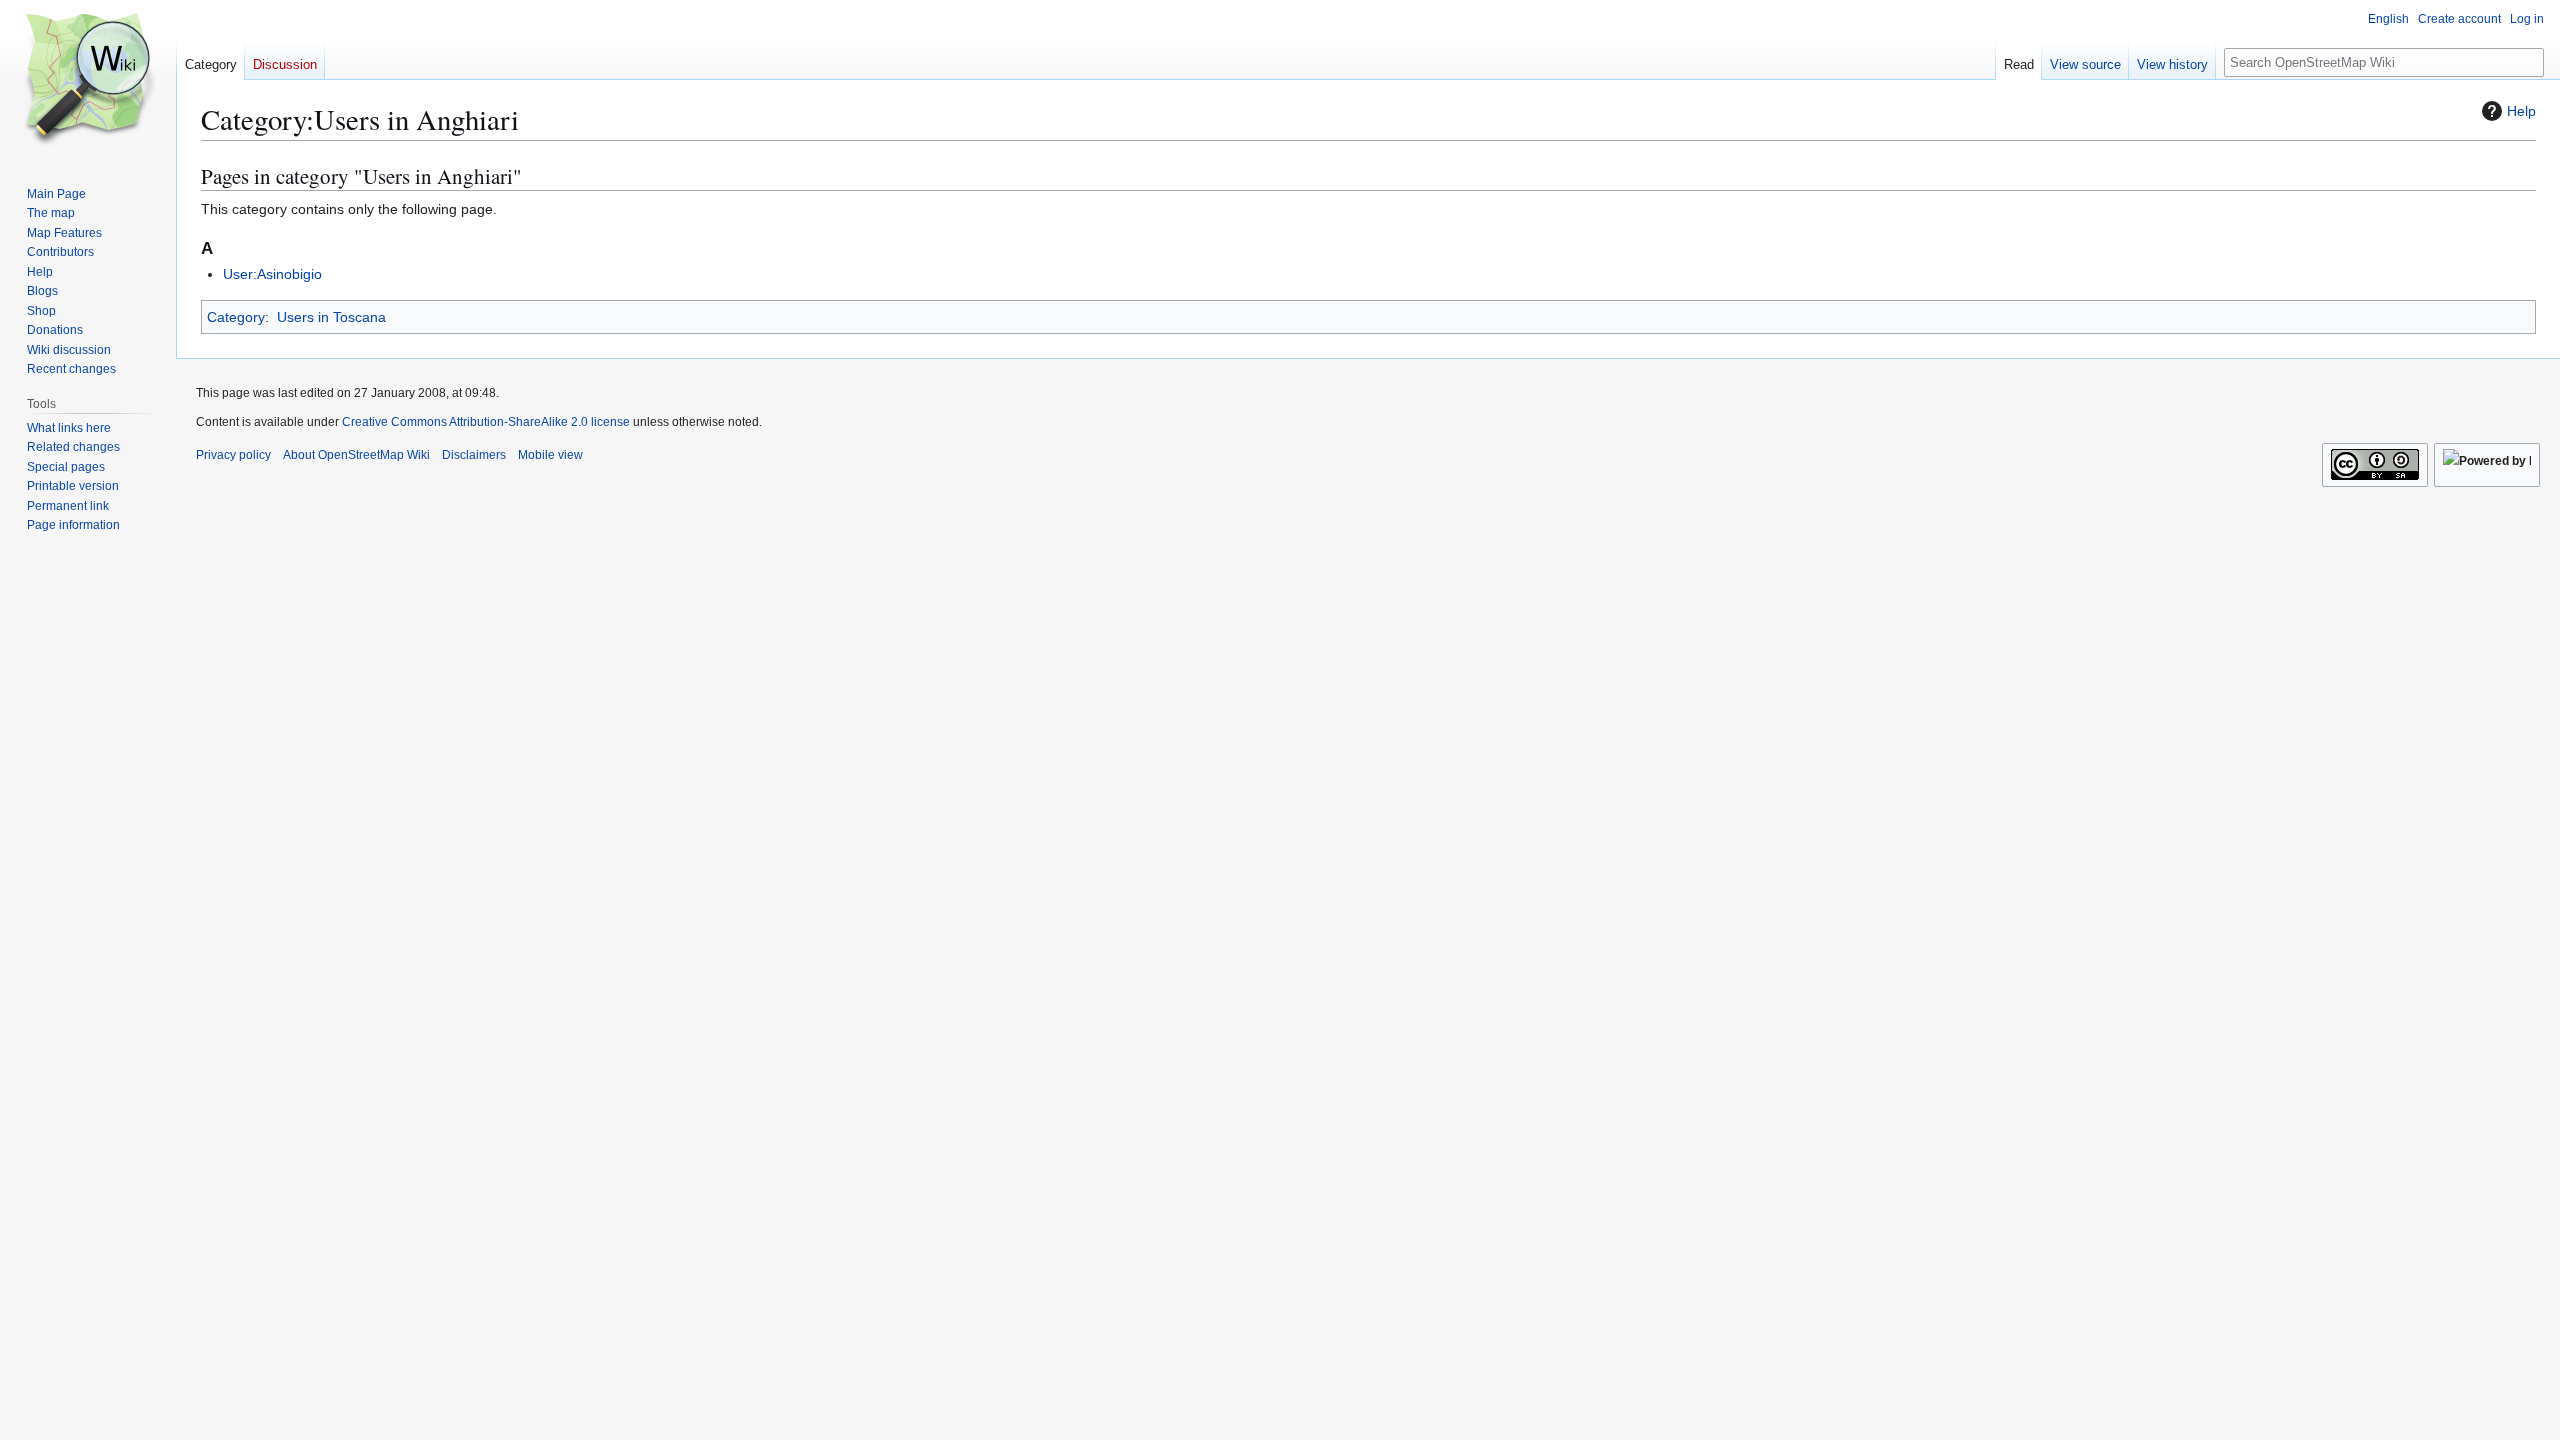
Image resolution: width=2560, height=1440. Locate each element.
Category (236, 317)
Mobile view (550, 455)
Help (2521, 111)
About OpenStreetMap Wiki (356, 455)
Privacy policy (233, 455)
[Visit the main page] (88, 80)
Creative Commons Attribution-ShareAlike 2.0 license (486, 422)
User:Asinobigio (272, 274)
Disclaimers (474, 455)
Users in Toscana (331, 317)
